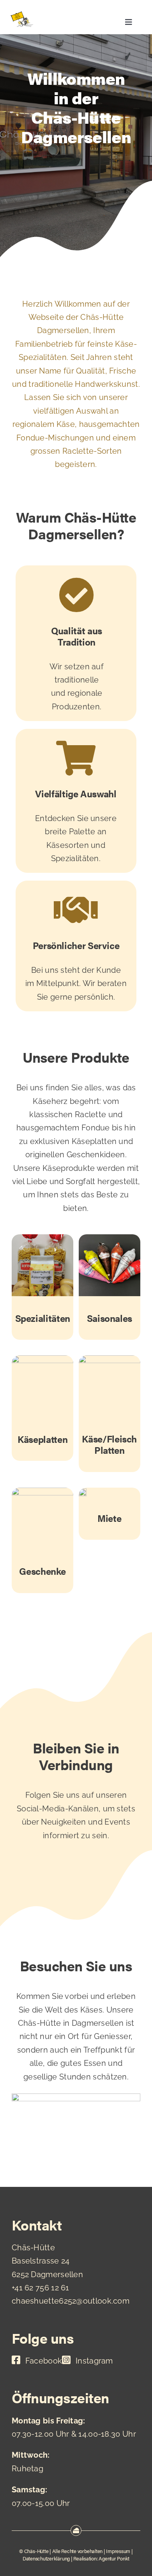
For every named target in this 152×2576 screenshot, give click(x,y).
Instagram (94, 2361)
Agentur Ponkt (114, 2558)
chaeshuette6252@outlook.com (71, 2301)
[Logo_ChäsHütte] (22, 15)
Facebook (44, 2361)
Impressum (118, 2551)
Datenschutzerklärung (46, 2558)
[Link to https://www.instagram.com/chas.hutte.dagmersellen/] (66, 2360)
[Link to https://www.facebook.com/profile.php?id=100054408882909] (16, 2360)
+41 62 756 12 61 (41, 2288)
